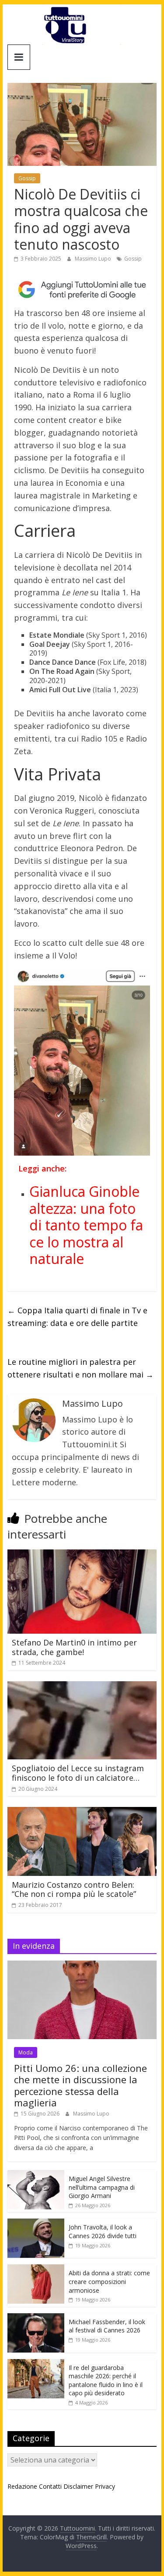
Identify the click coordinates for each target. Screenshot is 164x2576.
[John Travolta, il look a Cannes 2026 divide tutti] (36, 2223)
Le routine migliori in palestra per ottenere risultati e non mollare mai (80, 1368)
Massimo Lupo (94, 259)
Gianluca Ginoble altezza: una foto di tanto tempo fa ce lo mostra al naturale (86, 1225)
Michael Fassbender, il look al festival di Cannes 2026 (107, 2326)
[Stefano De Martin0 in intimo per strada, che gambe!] (82, 1555)
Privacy (105, 2486)
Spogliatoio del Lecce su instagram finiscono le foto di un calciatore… (78, 1773)
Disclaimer (78, 2486)
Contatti (50, 2486)
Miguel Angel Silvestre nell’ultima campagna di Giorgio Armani (102, 2187)
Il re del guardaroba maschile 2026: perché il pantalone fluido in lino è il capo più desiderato (106, 2380)
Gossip (27, 178)
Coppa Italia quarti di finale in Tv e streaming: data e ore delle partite (77, 1317)
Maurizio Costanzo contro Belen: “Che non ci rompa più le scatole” (74, 1889)
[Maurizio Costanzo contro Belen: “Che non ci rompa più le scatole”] (82, 1812)
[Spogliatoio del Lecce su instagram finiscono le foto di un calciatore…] (82, 1686)
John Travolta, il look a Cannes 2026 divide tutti (103, 2231)
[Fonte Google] (82, 290)
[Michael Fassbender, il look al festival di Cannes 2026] (36, 2318)
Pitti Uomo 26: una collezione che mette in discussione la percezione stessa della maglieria (80, 2085)
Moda (26, 2052)
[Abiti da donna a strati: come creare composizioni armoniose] (36, 2269)
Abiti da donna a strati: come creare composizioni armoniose (109, 2281)
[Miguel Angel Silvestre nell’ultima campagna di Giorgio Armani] (36, 2175)
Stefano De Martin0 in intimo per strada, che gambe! (74, 1647)
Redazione (22, 2486)
